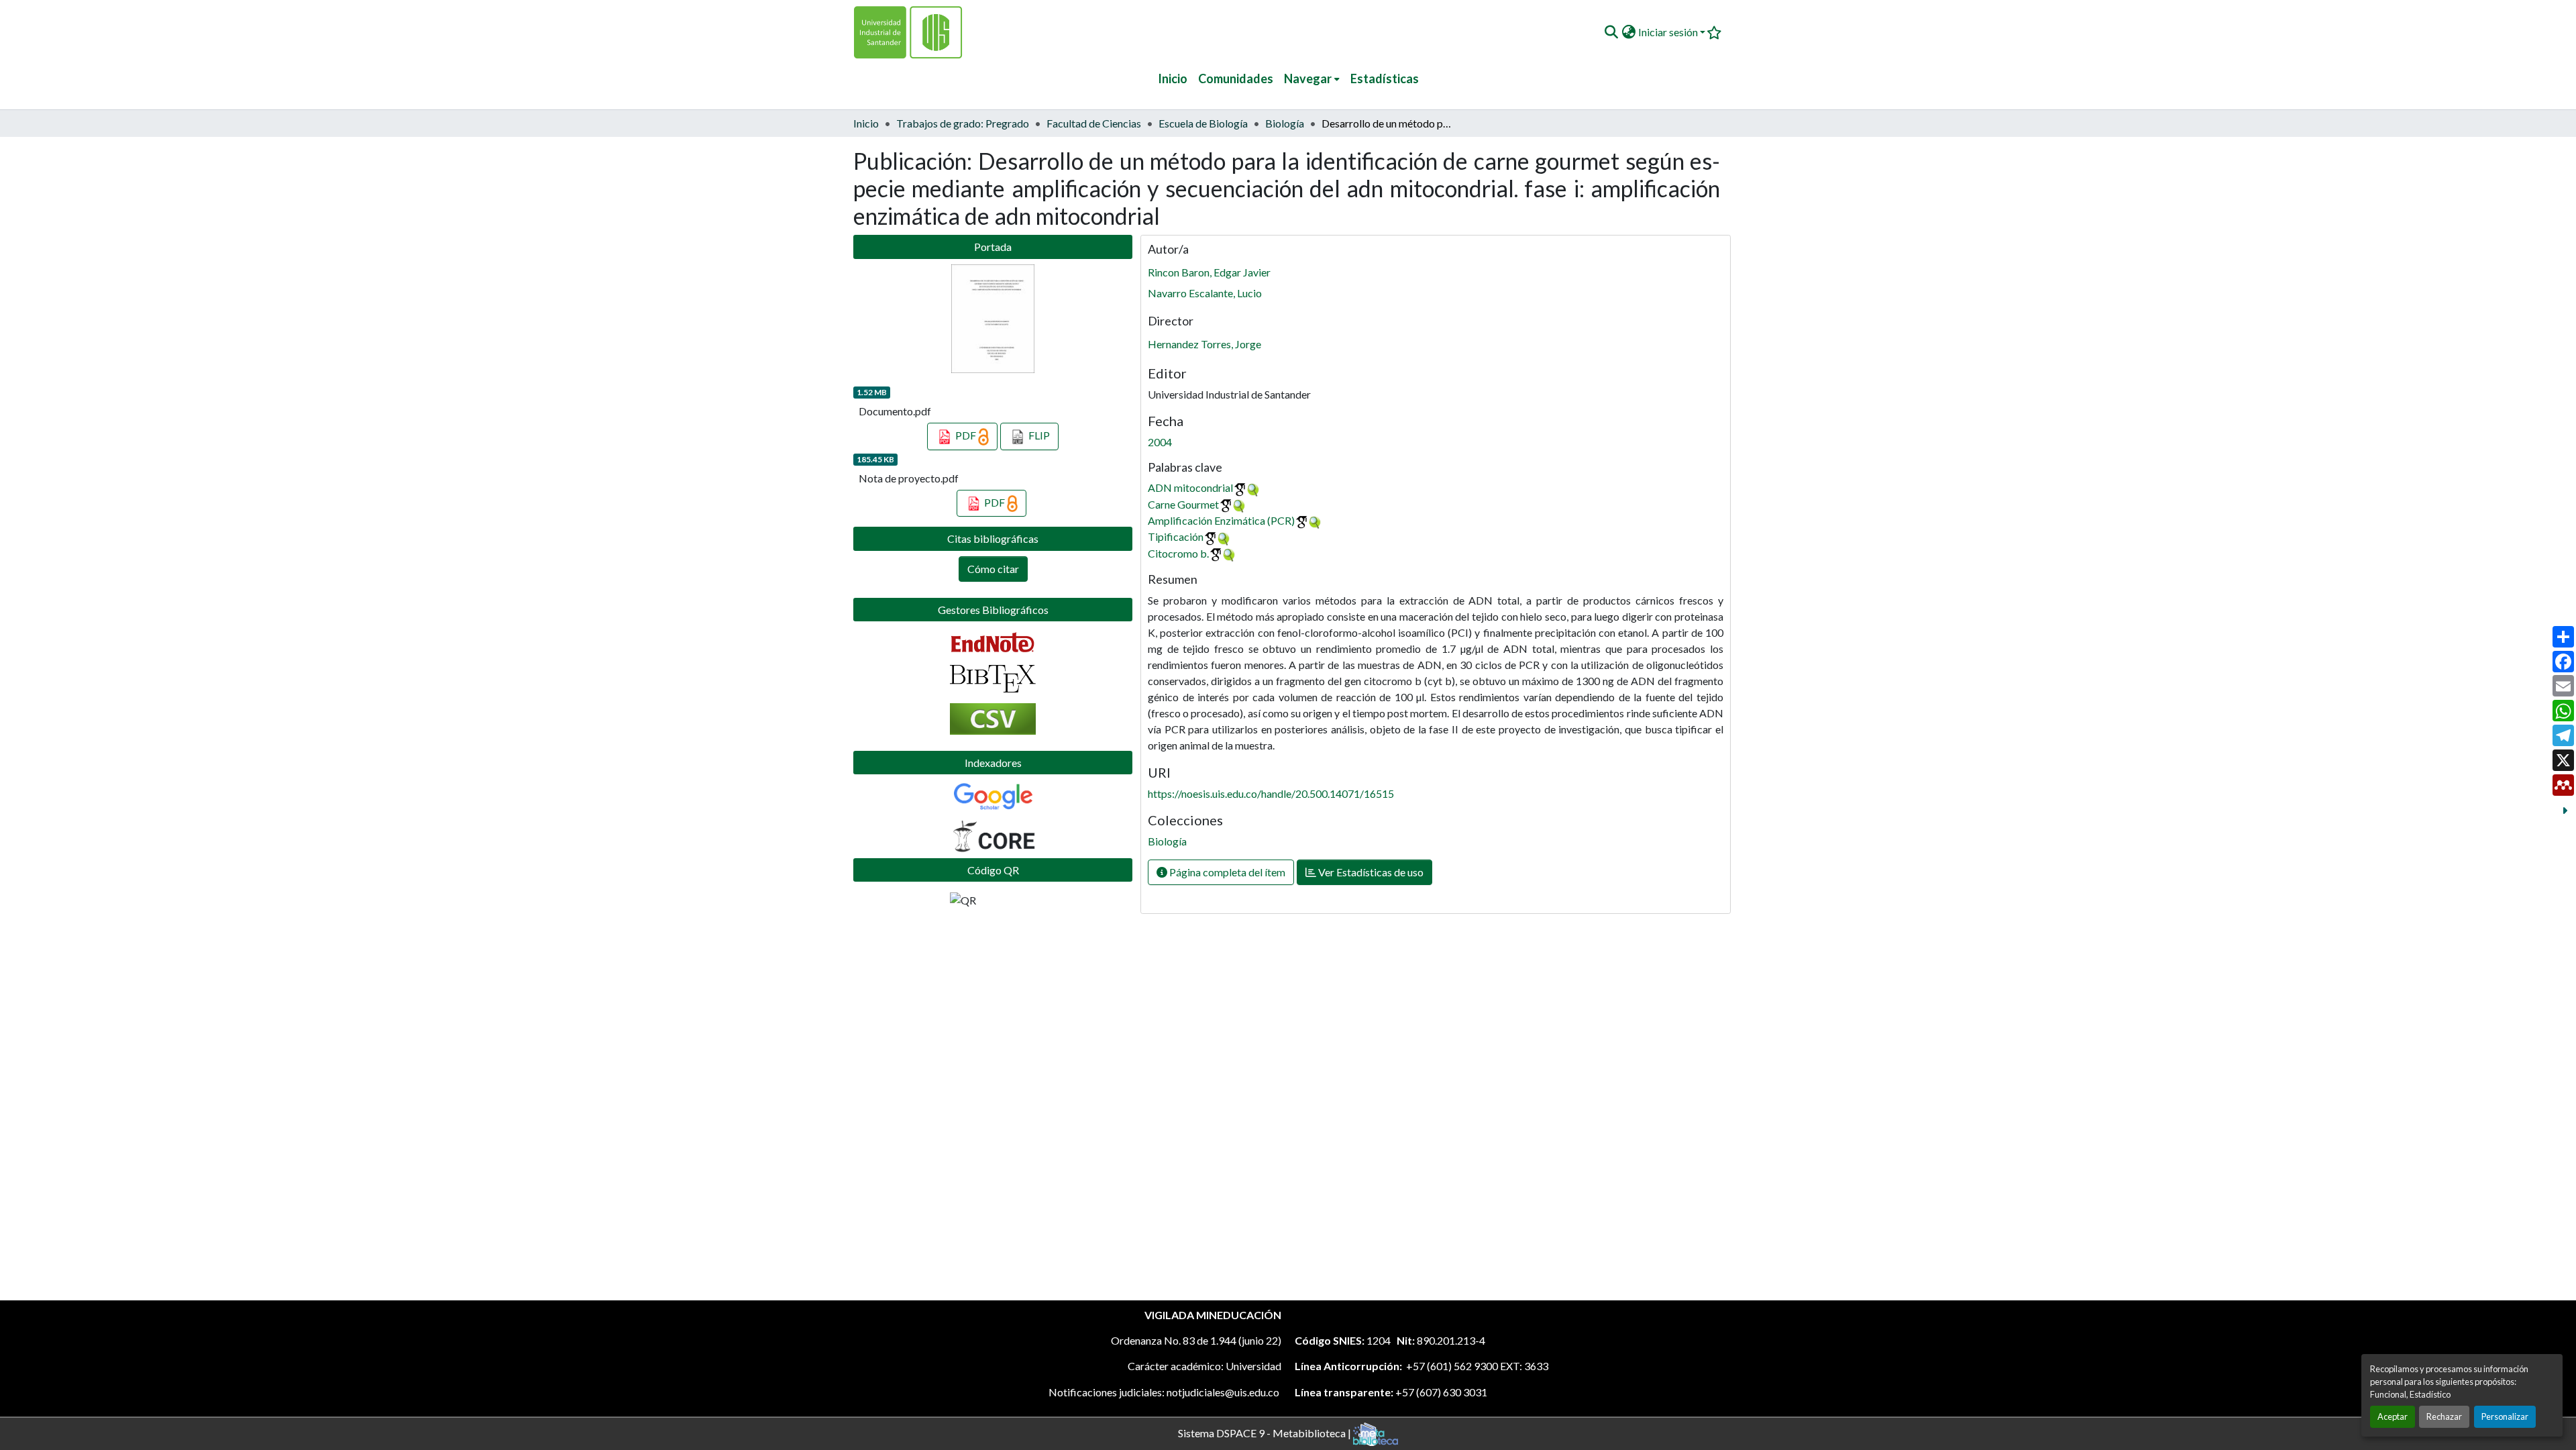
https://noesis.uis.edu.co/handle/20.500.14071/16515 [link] (1271, 793)
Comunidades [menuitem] (1236, 79)
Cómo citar (993, 569)
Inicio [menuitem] (1173, 79)
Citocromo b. (1178, 553)
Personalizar (2505, 1416)
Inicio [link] (866, 123)
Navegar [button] (1308, 79)
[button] (1611, 32)
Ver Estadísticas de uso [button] (1370, 872)
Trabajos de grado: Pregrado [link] (963, 123)
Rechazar (2444, 1416)
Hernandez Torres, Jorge (1204, 344)
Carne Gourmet (1183, 504)
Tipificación (1176, 536)
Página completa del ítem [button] (1226, 872)
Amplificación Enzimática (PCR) (1221, 520)
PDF (966, 435)
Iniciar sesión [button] (1669, 32)
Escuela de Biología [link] (1203, 123)
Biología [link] (1285, 123)
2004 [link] (1160, 442)
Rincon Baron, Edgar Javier (1209, 272)
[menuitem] (1312, 79)
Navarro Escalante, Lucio (1205, 293)
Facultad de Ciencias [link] (1094, 123)
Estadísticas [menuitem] (1385, 79)
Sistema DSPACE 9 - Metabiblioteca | (1266, 1432)
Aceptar (2393, 1416)
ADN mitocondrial (1190, 487)
